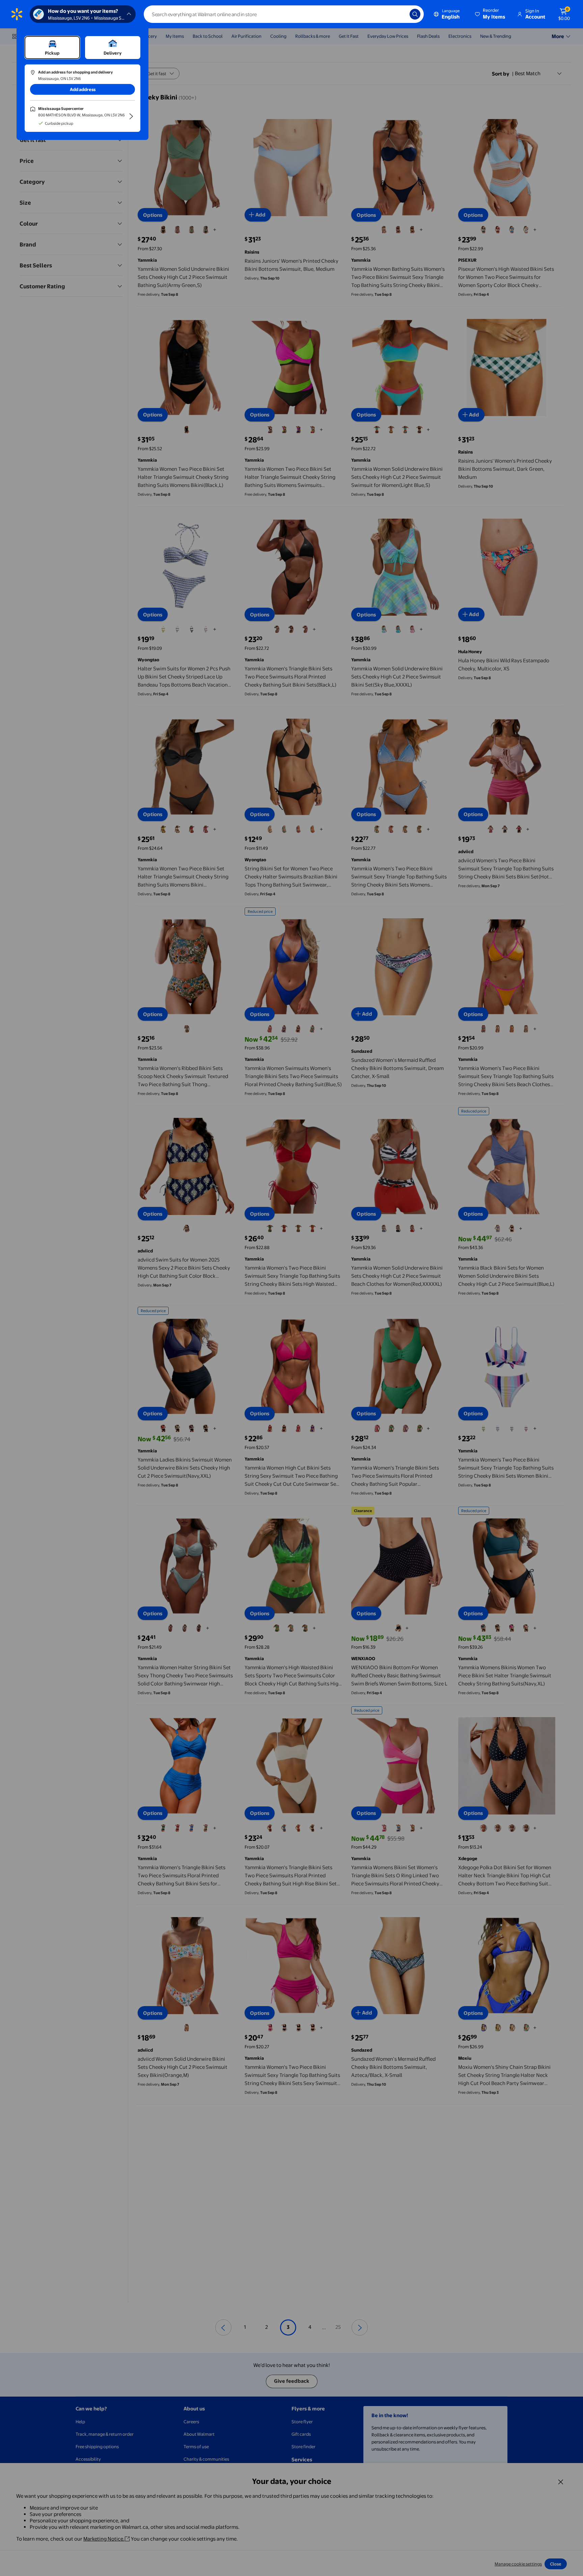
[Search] (415, 14)
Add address (83, 89)
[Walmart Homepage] (17, 14)
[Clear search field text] (399, 14)
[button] (491, 14)
